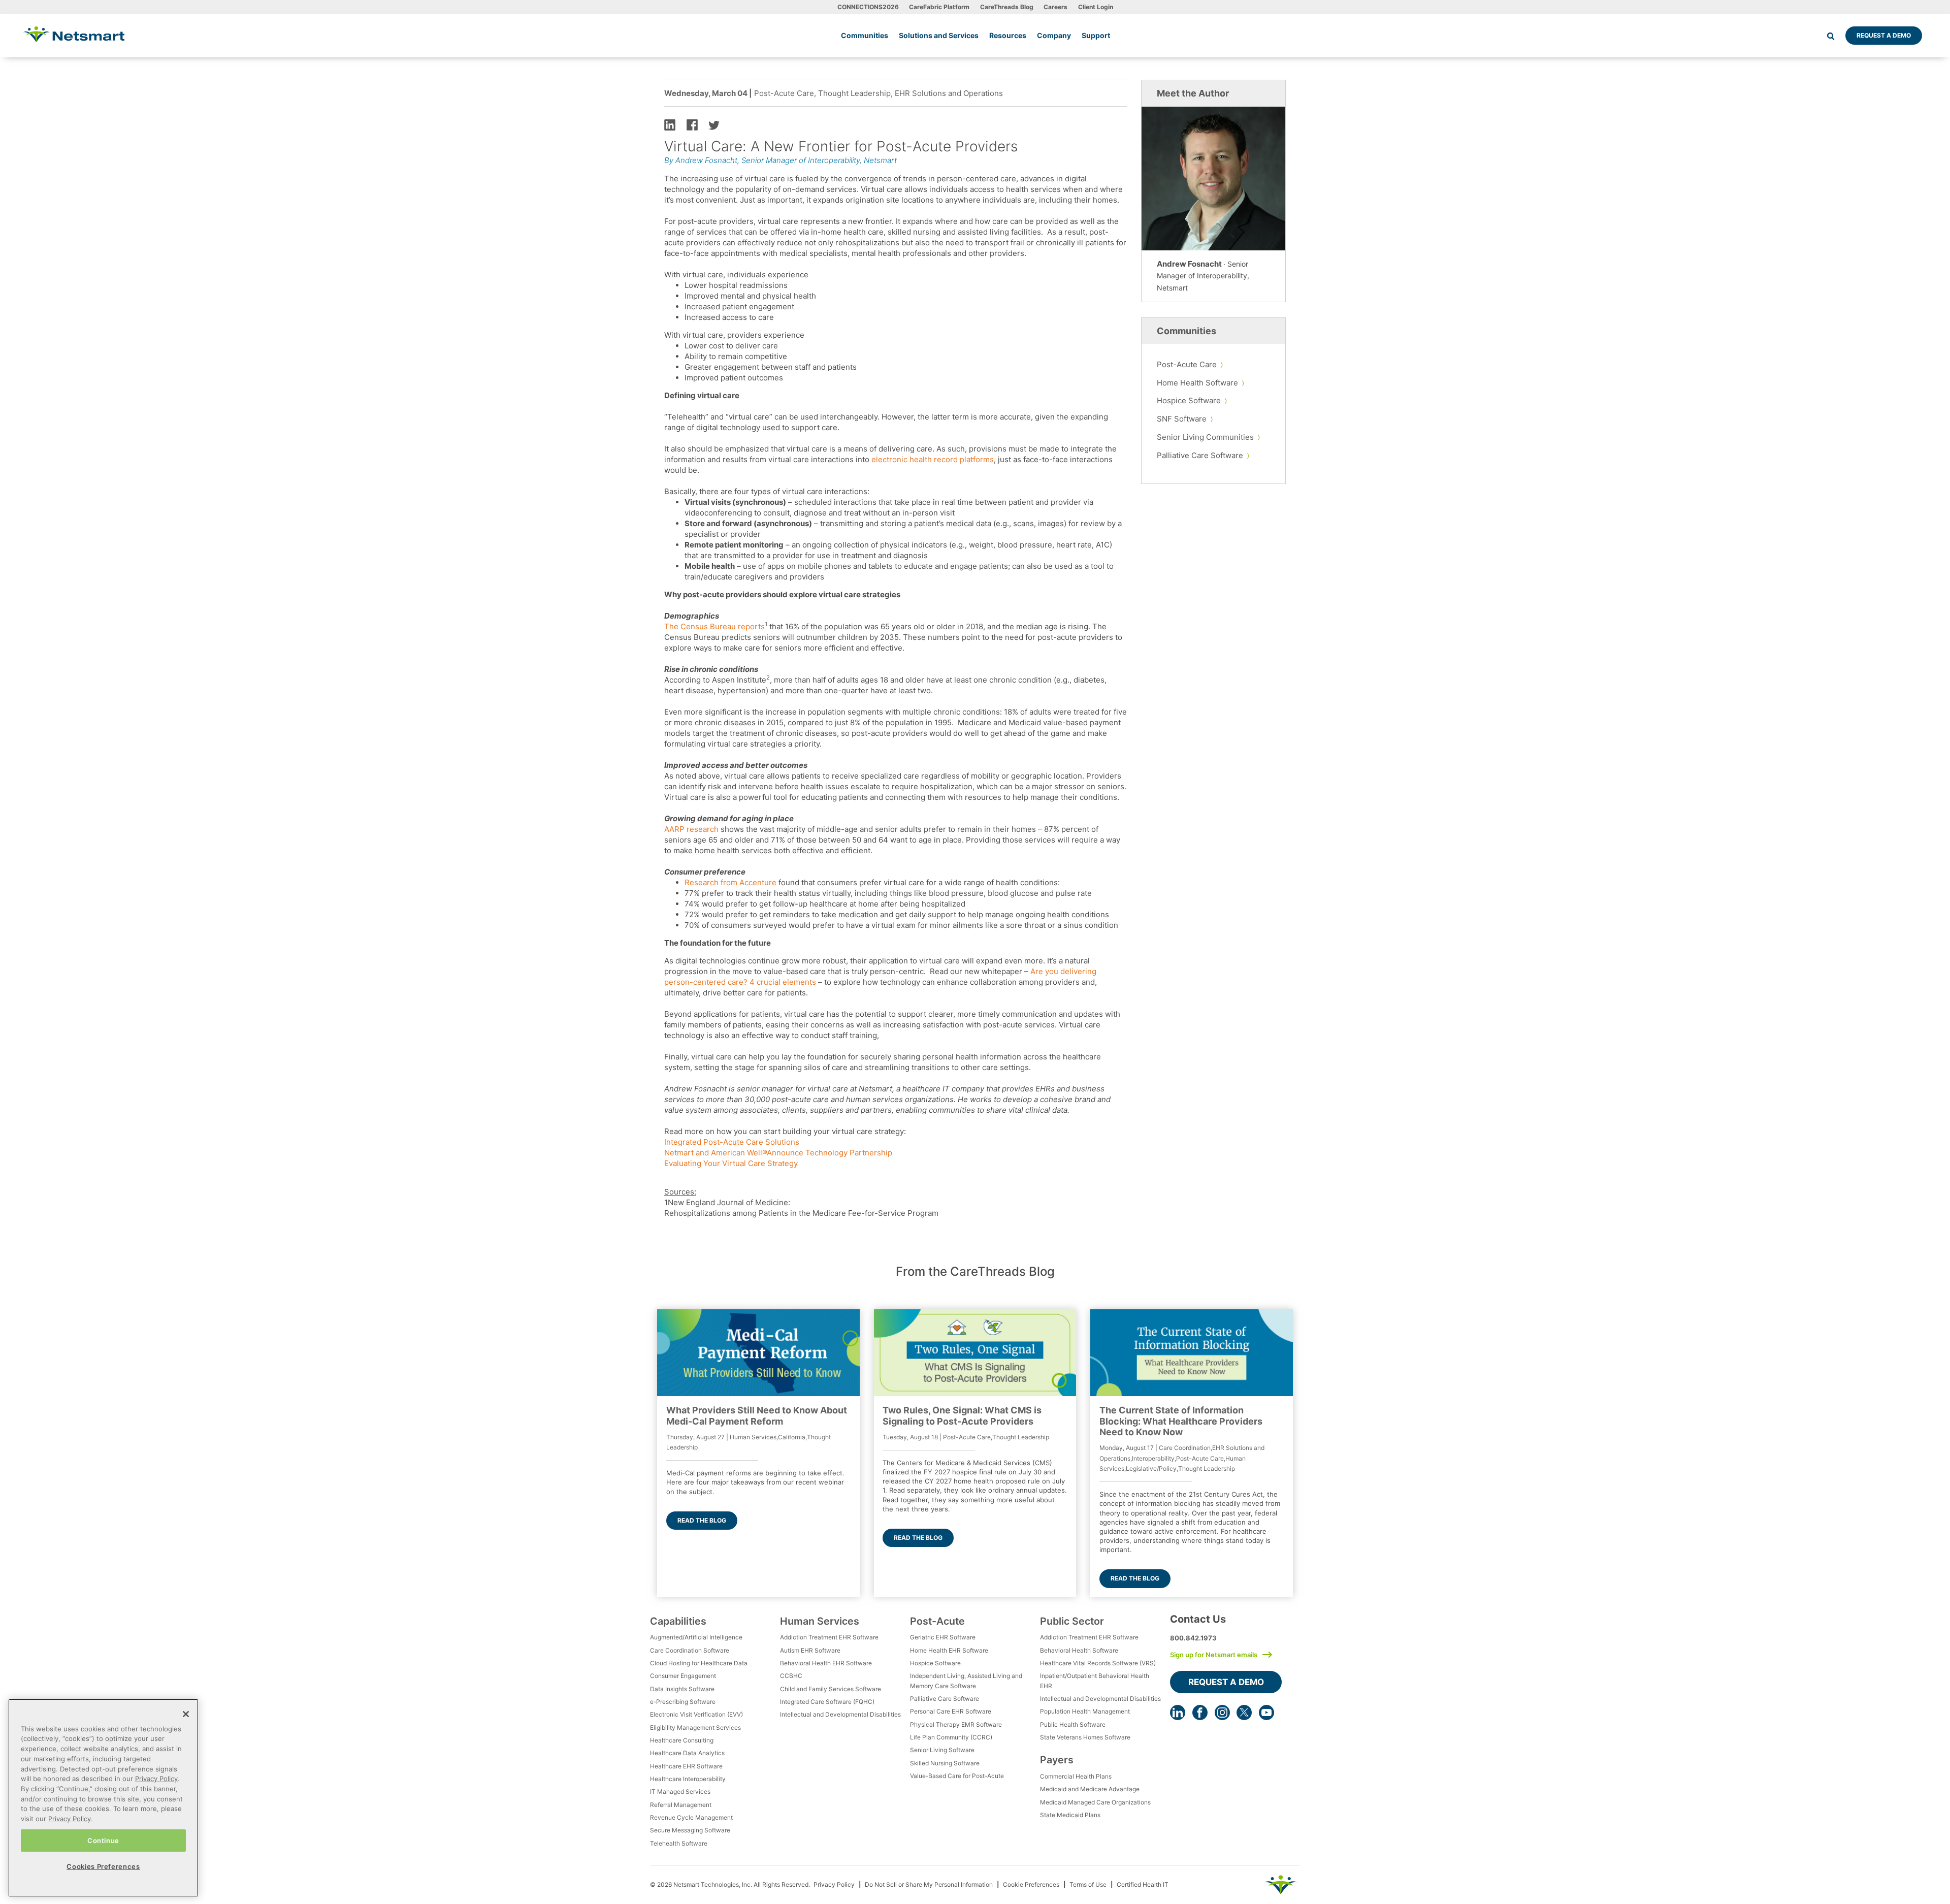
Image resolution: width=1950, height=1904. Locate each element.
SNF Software (1182, 419)
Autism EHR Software (810, 1650)
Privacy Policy (834, 1884)
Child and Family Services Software (831, 1689)
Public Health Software (1073, 1724)
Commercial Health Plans (1076, 1776)
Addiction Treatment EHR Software (829, 1637)
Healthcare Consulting (682, 1740)
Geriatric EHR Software (943, 1637)
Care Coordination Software (690, 1650)
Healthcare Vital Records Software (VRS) (1098, 1663)
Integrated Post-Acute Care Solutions (733, 1142)
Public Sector (1072, 1621)
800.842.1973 (1193, 1638)
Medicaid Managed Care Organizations (1095, 1802)
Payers (1057, 1760)
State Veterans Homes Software (1085, 1737)
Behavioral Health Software (1079, 1650)
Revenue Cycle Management (691, 1817)
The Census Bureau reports (714, 626)
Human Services (820, 1621)
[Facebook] (1200, 1713)
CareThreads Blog (1007, 7)
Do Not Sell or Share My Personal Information (929, 1884)
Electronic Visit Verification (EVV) (696, 1714)
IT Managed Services (680, 1792)
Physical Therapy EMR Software (956, 1724)
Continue (103, 1840)
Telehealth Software (679, 1843)
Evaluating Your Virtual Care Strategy (731, 1163)
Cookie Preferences (1031, 1884)
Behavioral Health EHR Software (826, 1663)
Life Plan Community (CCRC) (951, 1737)
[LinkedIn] (1178, 1713)
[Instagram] (1222, 1713)
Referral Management (681, 1805)
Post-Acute (937, 1621)
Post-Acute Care (1187, 364)
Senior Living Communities (1205, 437)
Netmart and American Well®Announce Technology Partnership (778, 1153)
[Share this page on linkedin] (670, 124)
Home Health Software (1197, 383)
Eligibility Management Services (695, 1728)
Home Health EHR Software (949, 1650)
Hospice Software (1189, 400)
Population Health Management (1085, 1711)
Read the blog (702, 1520)
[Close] (186, 1714)
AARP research (691, 829)
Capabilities (678, 1621)
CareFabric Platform (939, 7)
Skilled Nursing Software (945, 1763)
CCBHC (791, 1676)
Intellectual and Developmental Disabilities (840, 1714)
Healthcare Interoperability (688, 1779)
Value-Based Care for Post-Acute (957, 1776)
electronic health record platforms (933, 459)
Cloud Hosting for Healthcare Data (699, 1663)
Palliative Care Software (1200, 455)
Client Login (1096, 7)
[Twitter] (1244, 1713)
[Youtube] (1266, 1713)
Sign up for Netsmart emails (1214, 1655)
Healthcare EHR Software (686, 1766)
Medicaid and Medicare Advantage (1090, 1789)
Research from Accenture (730, 882)
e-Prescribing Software (683, 1702)
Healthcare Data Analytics (687, 1753)
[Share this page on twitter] (714, 124)
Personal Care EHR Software (951, 1711)
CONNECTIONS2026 (868, 7)
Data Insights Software (682, 1689)
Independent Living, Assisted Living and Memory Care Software (966, 1681)
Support (1096, 35)
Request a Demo (1884, 35)
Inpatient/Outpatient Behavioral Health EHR (1095, 1681)
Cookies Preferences (103, 1866)
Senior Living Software (942, 1750)
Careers (1055, 7)
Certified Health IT (1143, 1884)
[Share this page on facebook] (692, 124)
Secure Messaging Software (690, 1830)
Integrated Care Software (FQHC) (827, 1702)
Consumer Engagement (683, 1676)
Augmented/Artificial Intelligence (696, 1637)
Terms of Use (1088, 1884)
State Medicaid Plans (1070, 1815)
